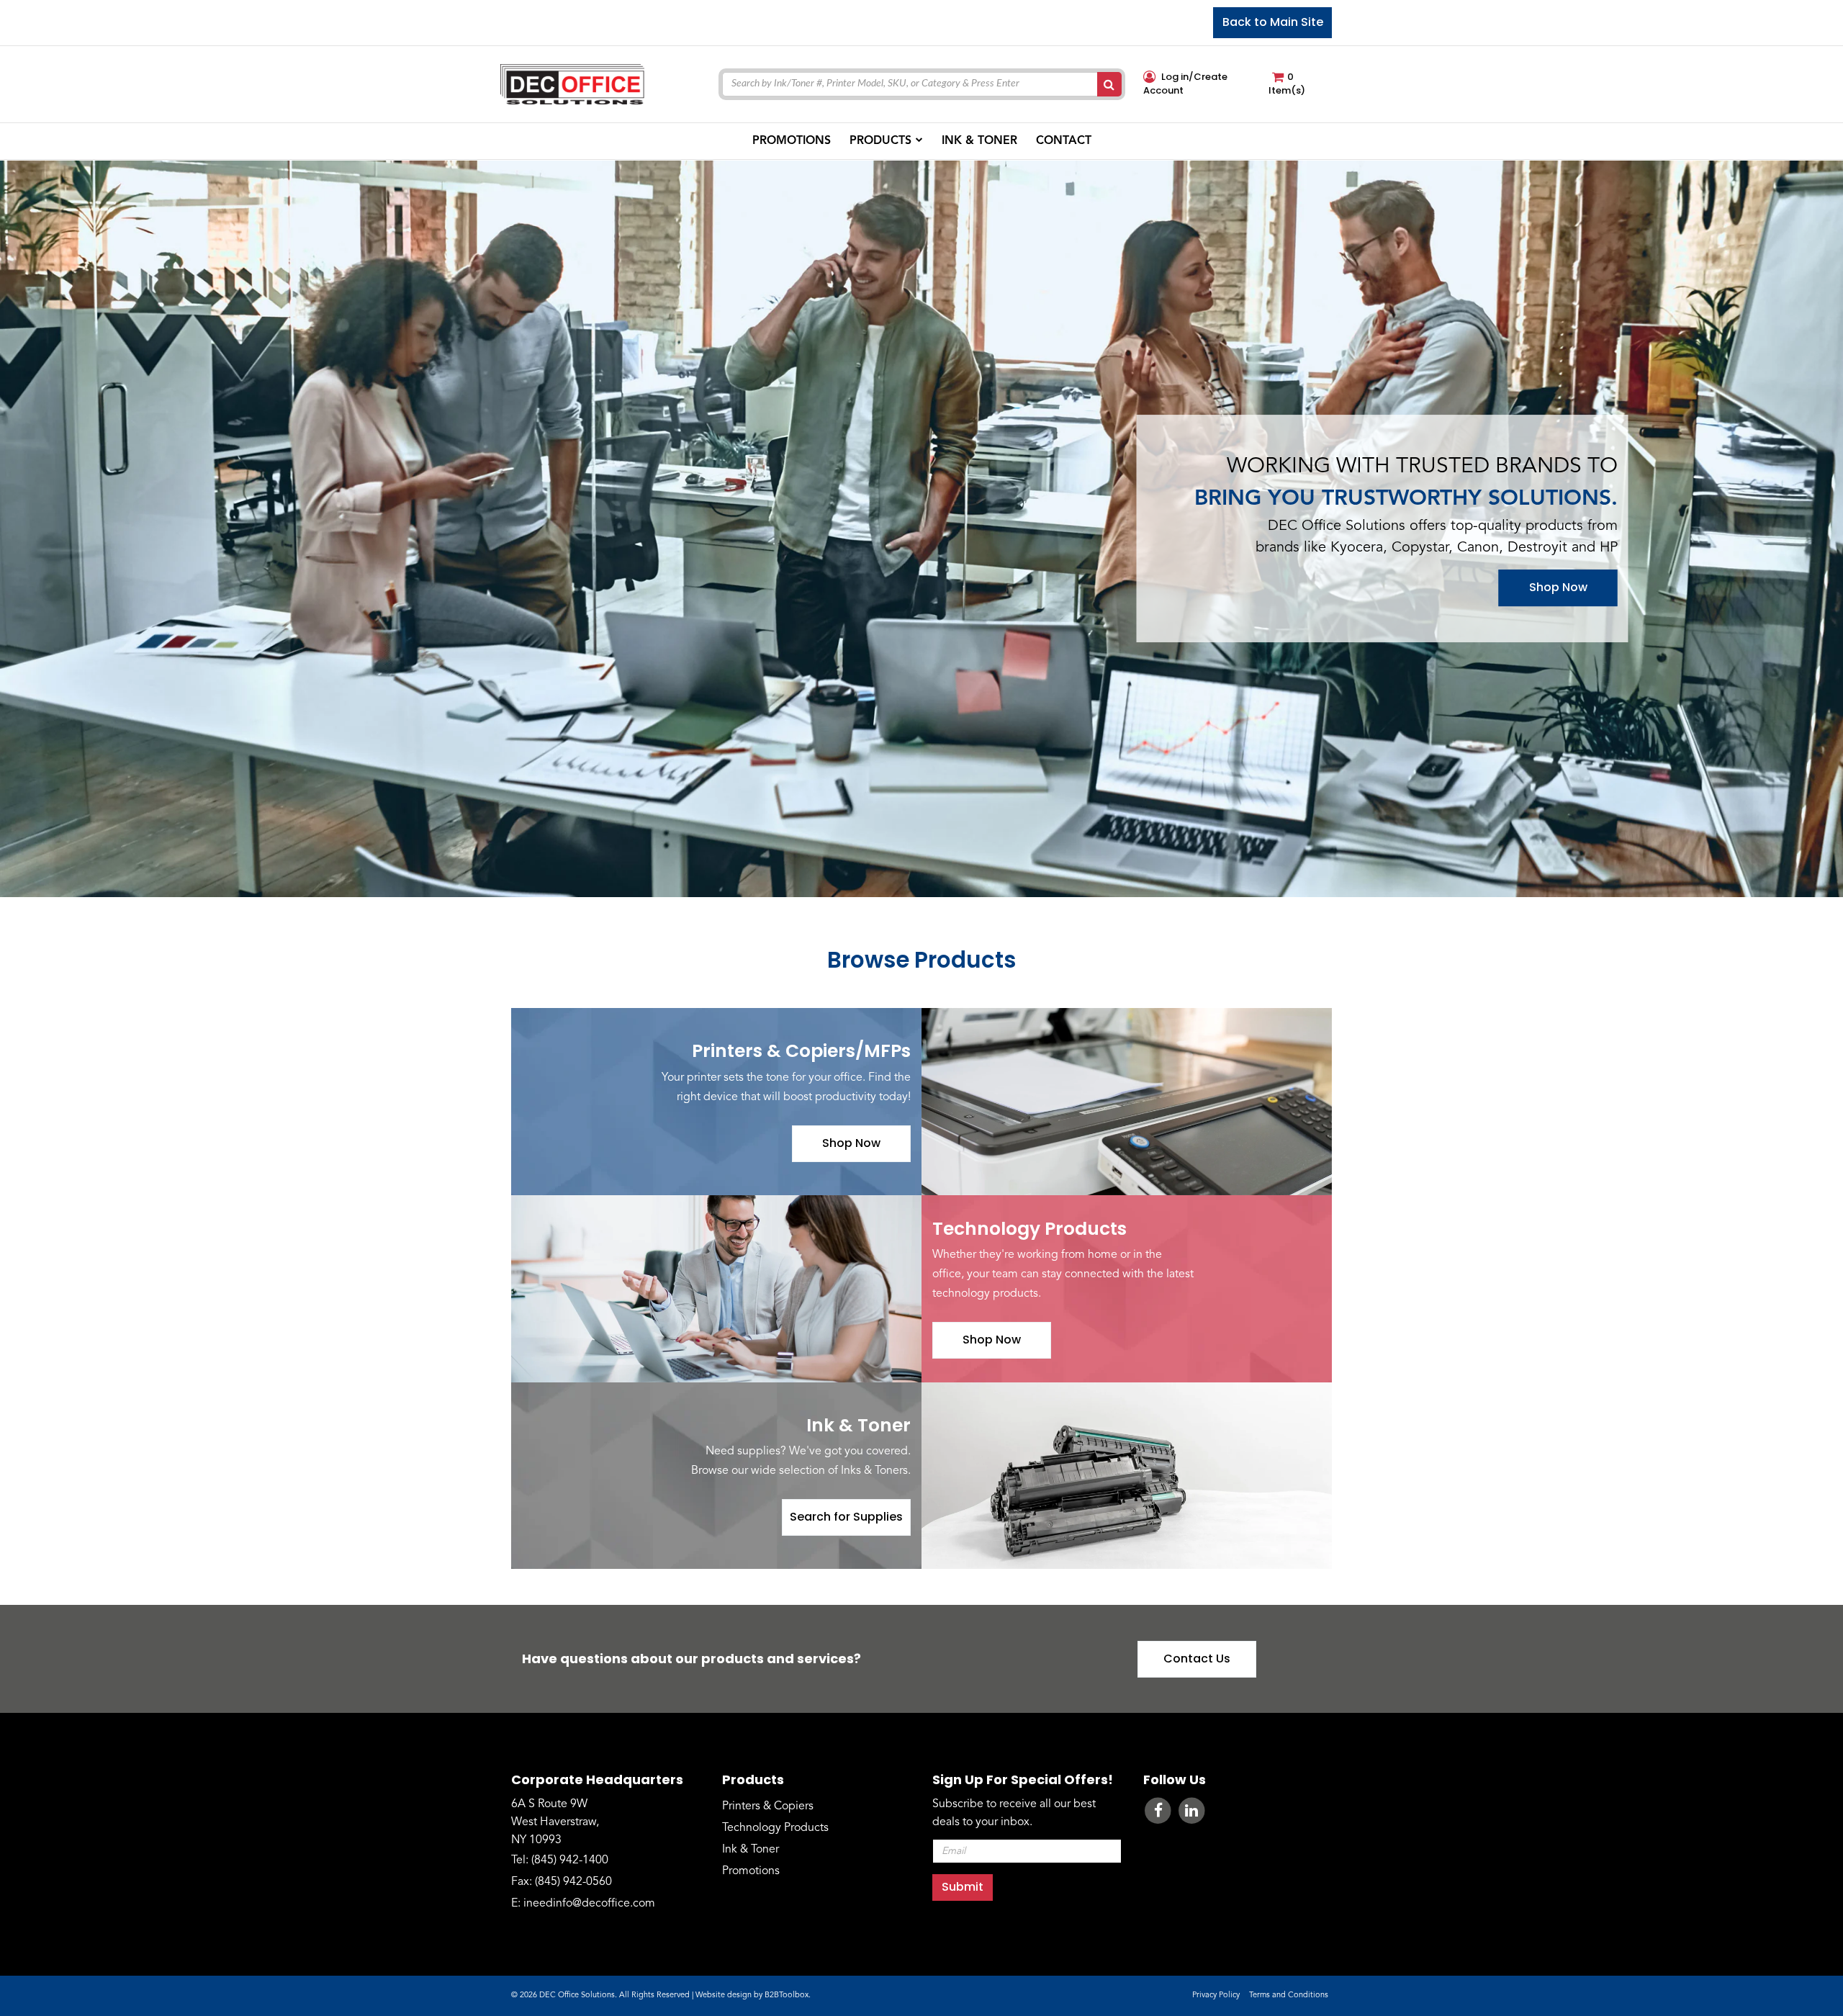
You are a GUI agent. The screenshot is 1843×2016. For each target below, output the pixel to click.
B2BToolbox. (788, 1995)
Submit (963, 1887)
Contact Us (1197, 1659)
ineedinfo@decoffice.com (589, 1904)
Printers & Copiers (768, 1806)
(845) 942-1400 (570, 1860)
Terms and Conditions (1289, 1995)
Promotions (751, 1871)
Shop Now (1558, 588)
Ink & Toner (751, 1850)
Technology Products (775, 1828)
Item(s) (1287, 84)
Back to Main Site (1273, 22)
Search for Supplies (846, 1517)
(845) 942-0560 (573, 1882)
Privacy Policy (1216, 1995)
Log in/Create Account (1185, 84)
